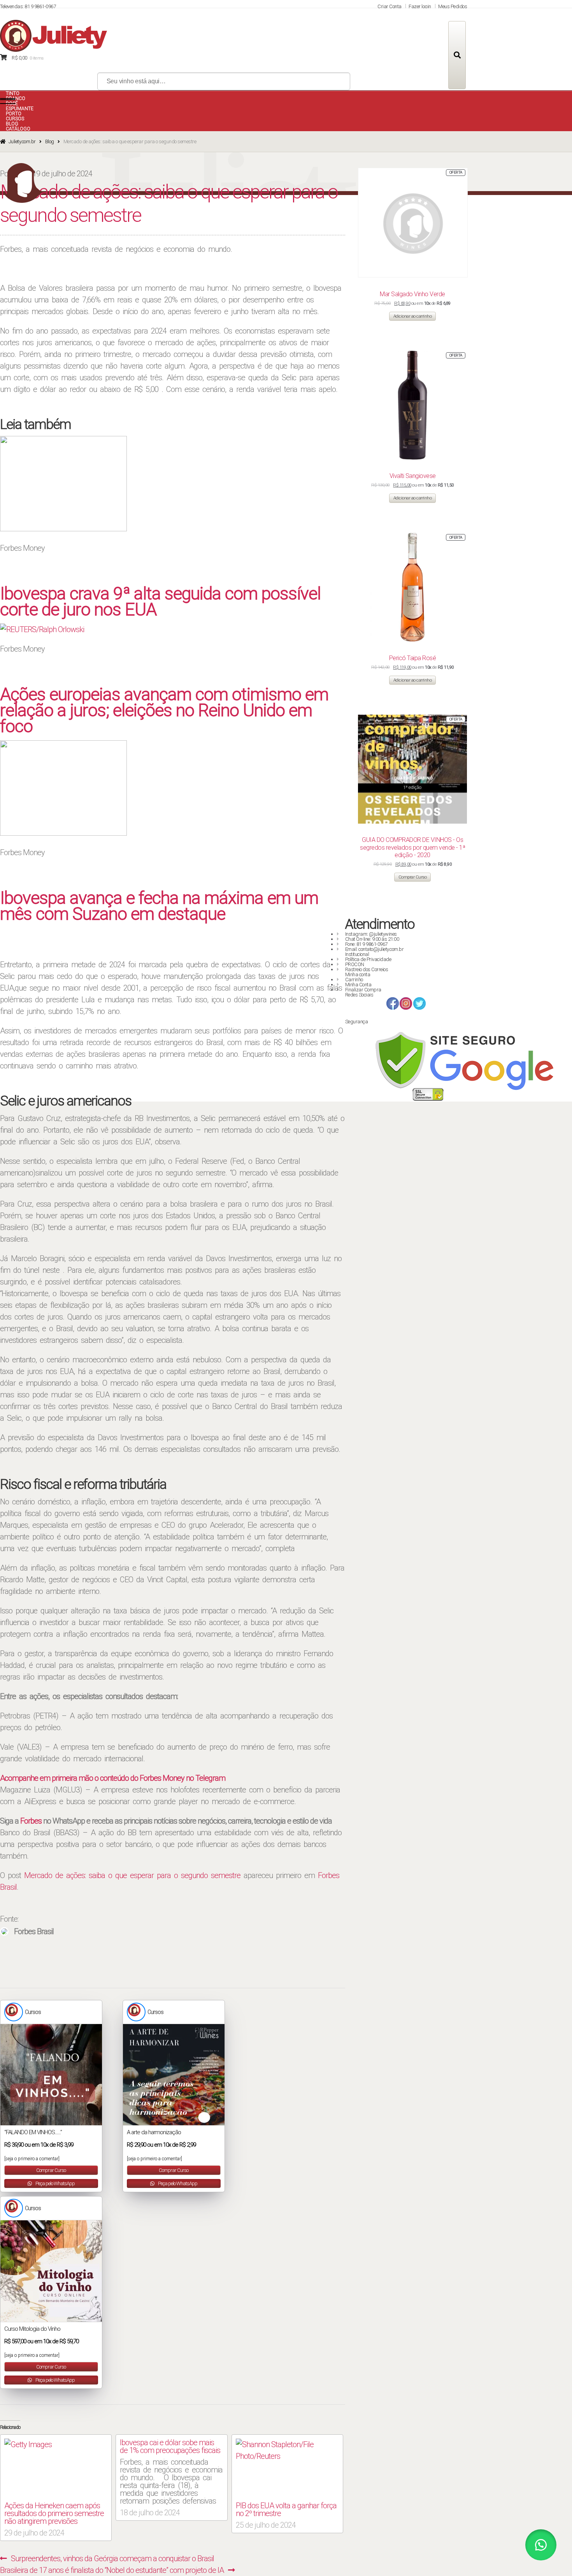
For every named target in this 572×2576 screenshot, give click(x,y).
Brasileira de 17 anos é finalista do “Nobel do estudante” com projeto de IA (112, 2570)
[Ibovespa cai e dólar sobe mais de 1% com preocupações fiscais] (171, 2476)
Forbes (31, 1821)
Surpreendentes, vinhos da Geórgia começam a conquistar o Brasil (112, 2558)
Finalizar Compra (363, 990)
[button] (541, 2545)
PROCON (355, 964)
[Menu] (8, 101)
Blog (50, 141)
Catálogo (18, 129)
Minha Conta (358, 985)
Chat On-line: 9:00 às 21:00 (372, 939)
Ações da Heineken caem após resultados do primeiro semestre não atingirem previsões (54, 2513)
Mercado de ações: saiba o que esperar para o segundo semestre (132, 1875)
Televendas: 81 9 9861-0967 (28, 6)
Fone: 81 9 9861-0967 (366, 944)
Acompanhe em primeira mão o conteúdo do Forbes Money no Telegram (113, 1778)
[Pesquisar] (457, 55)
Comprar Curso (51, 2170)
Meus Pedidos (453, 6)
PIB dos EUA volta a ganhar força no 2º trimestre (286, 2509)
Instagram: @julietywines (371, 934)
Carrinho (354, 980)
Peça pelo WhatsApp (55, 2183)
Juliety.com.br (22, 141)
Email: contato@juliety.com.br (375, 949)
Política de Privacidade (368, 959)
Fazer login (420, 6)
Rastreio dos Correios (367, 969)
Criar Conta (390, 6)
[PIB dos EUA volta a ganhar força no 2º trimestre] (287, 2468)
